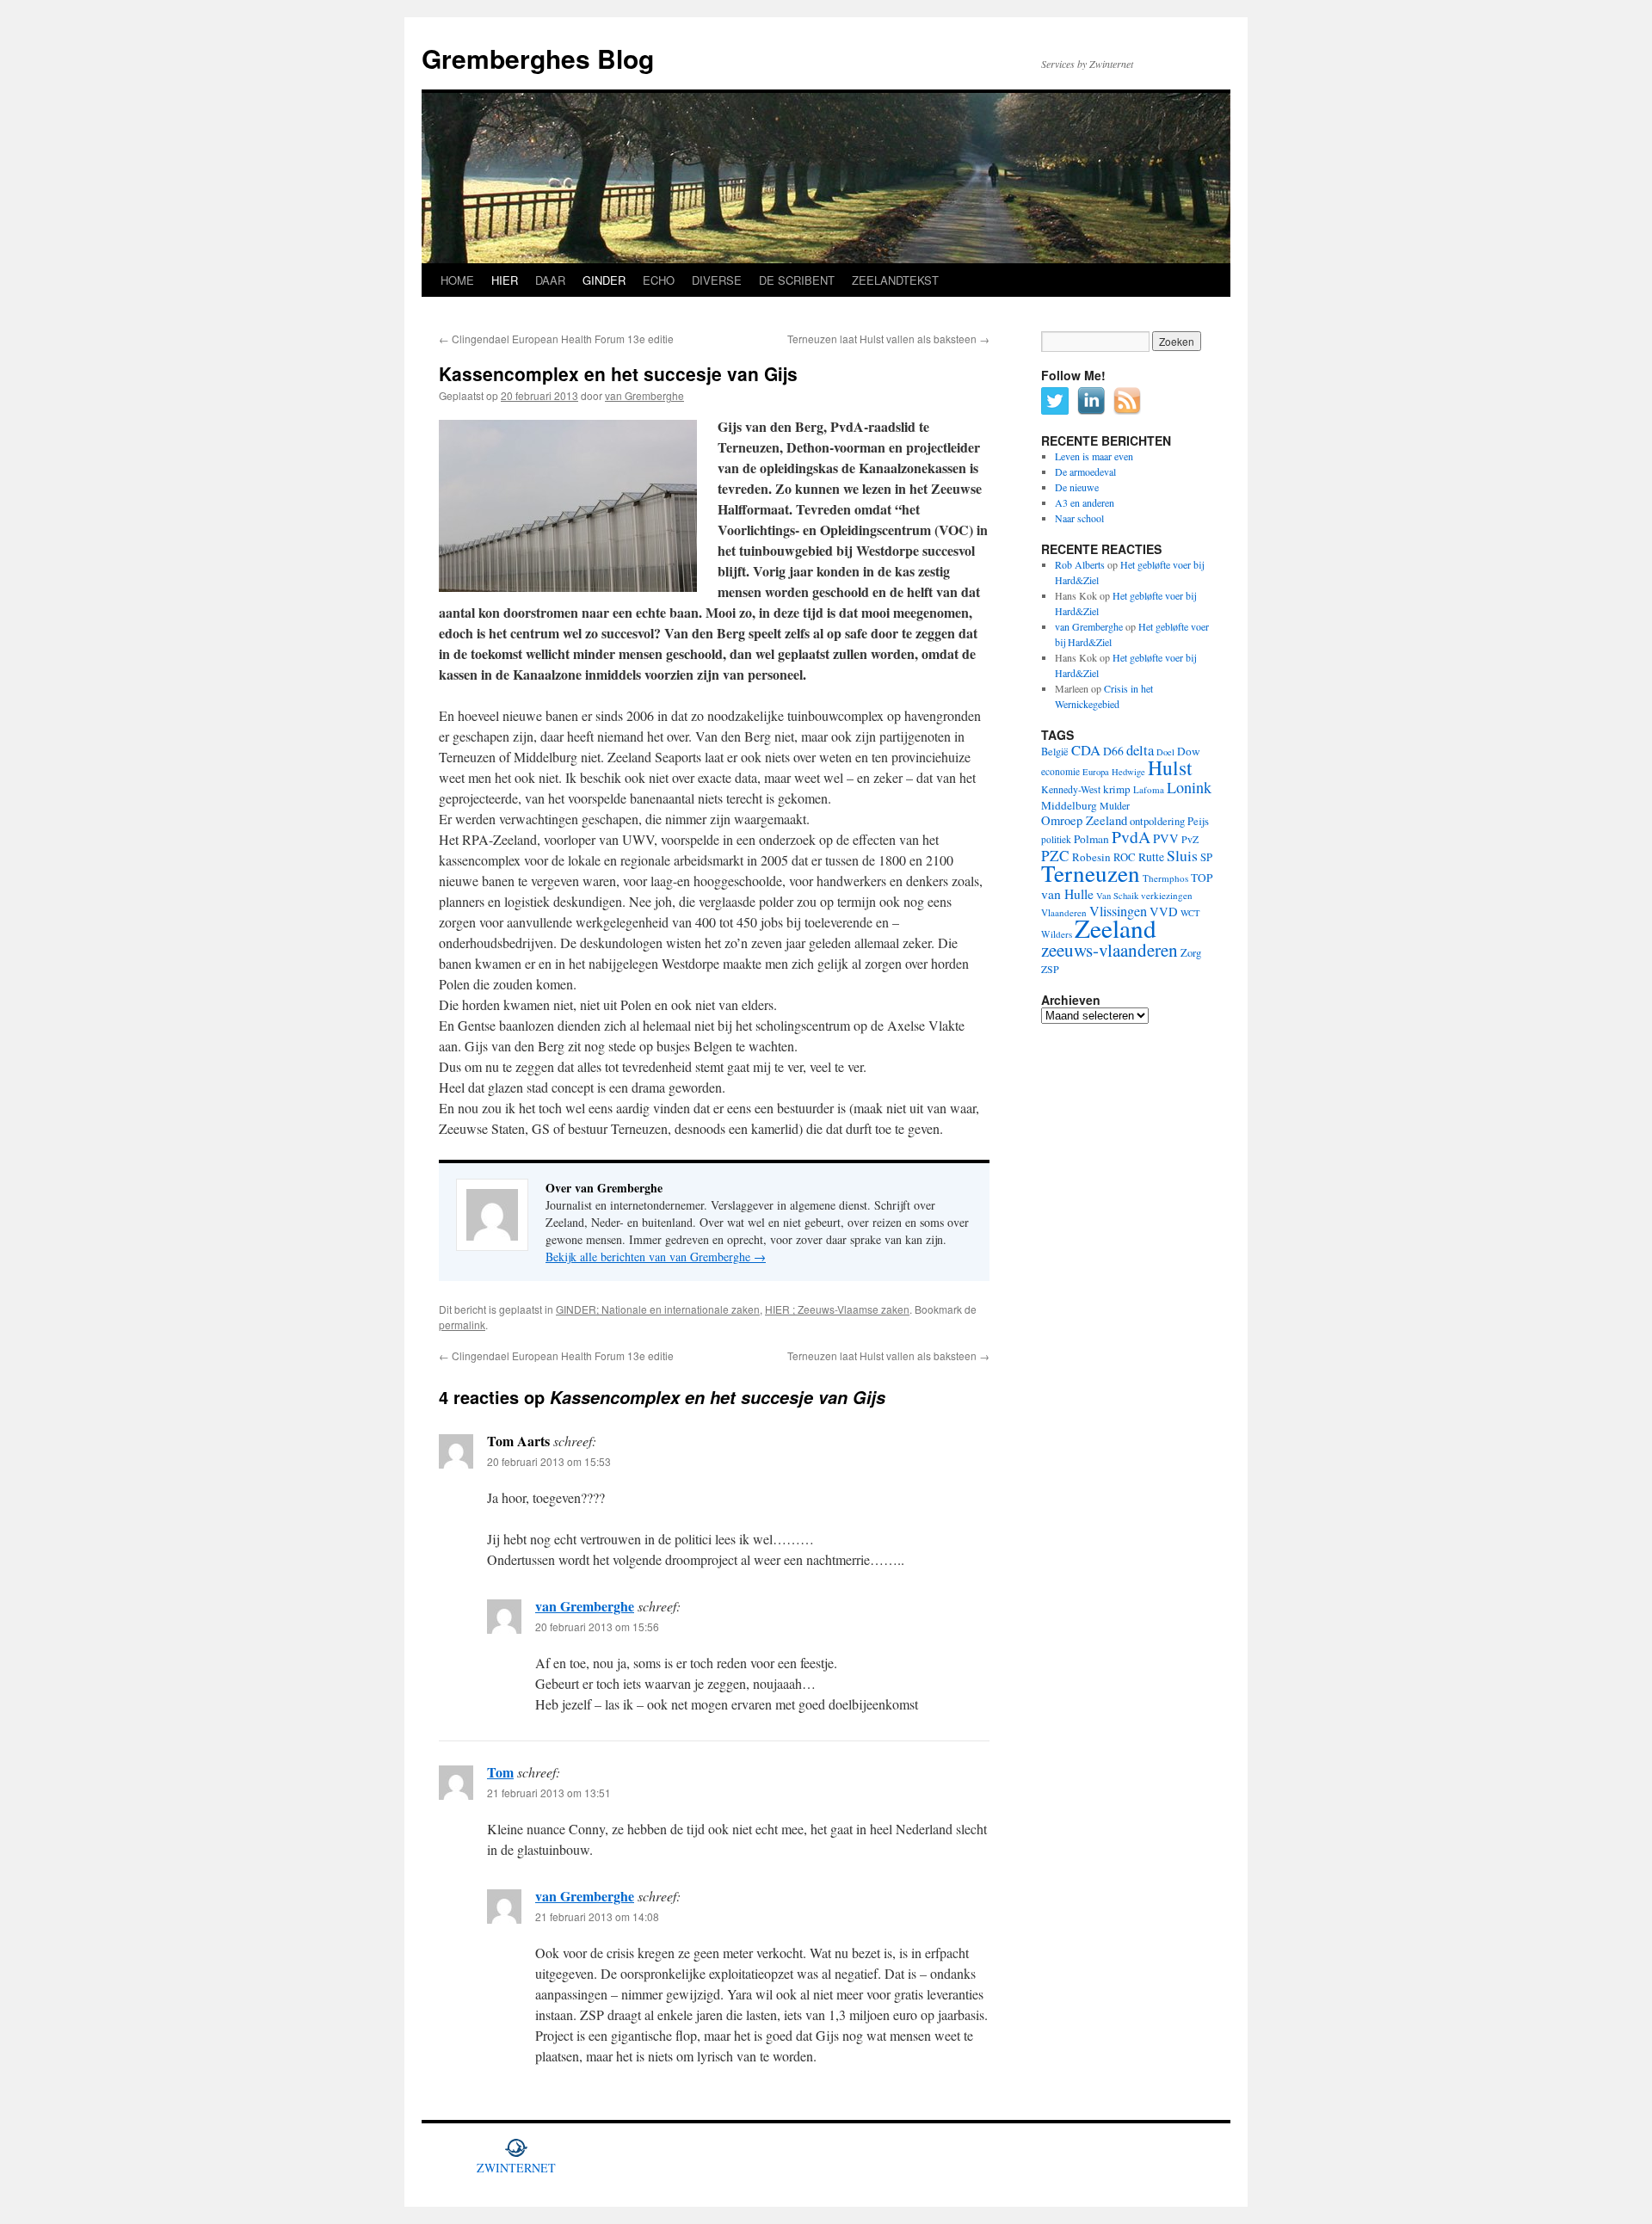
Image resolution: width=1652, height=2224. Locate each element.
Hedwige (1128, 772)
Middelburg (1069, 805)
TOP (1202, 878)
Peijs (1198, 821)
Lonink (1189, 787)
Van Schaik (1117, 896)
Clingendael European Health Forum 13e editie (556, 339)
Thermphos (1165, 878)
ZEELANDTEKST (895, 280)
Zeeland (1116, 928)
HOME (457, 280)
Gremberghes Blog (538, 58)
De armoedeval (1085, 471)
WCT (1190, 913)
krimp (1117, 789)
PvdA (1131, 837)
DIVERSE (717, 280)
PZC (1055, 856)
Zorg (1191, 953)
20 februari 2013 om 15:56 (597, 1626)
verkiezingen (1167, 895)
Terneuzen (1091, 873)
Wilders (1057, 934)
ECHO (659, 280)
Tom (500, 1772)
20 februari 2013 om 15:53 (549, 1461)
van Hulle (1067, 893)
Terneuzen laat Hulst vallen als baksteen (888, 339)
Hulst (1170, 767)
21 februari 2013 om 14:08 (597, 1916)
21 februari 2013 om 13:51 (549, 1793)
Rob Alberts (1080, 564)
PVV (1166, 838)
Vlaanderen (1064, 912)
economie (1060, 771)
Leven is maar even (1094, 456)
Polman (1091, 839)
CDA (1086, 750)
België (1055, 751)
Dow (1189, 751)
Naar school (1079, 518)
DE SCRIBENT (797, 280)
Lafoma (1149, 789)
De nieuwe (1077, 487)
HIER (505, 280)
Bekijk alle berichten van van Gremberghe (656, 1257)
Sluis (1182, 855)
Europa (1096, 772)
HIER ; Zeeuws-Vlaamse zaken (837, 1309)
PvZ (1190, 839)
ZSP (1050, 969)
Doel (1165, 752)
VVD (1164, 912)
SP (1206, 857)
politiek (1056, 839)
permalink (462, 1325)
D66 (1113, 751)
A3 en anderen (1085, 502)
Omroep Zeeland (1084, 820)
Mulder (1115, 805)
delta (1140, 750)
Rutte (1151, 857)
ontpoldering (1157, 821)
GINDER (604, 280)
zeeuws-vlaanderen (1110, 950)
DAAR (550, 280)
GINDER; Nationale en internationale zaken (658, 1309)
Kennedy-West (1071, 789)
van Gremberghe (644, 395)
